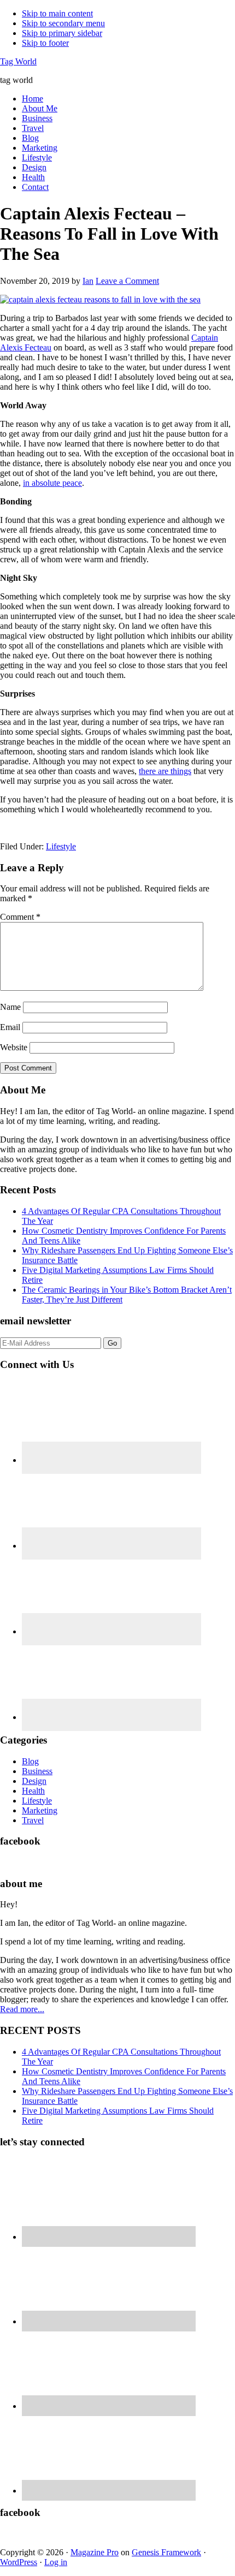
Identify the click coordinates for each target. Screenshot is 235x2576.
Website (14, 1047)
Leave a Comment (127, 281)
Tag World (18, 61)
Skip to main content (57, 13)
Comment (20, 917)
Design (34, 1781)
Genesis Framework (166, 2552)
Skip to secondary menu (63, 23)
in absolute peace (52, 483)
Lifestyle (61, 846)
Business (37, 1771)
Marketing (40, 1810)
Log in (56, 2562)
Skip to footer (45, 43)
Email (10, 1027)
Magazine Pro (95, 2552)
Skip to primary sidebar (62, 33)
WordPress (19, 2562)
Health (33, 1791)
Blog (30, 1761)
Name (10, 1007)
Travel (33, 1820)
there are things (165, 771)
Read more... (22, 2009)
